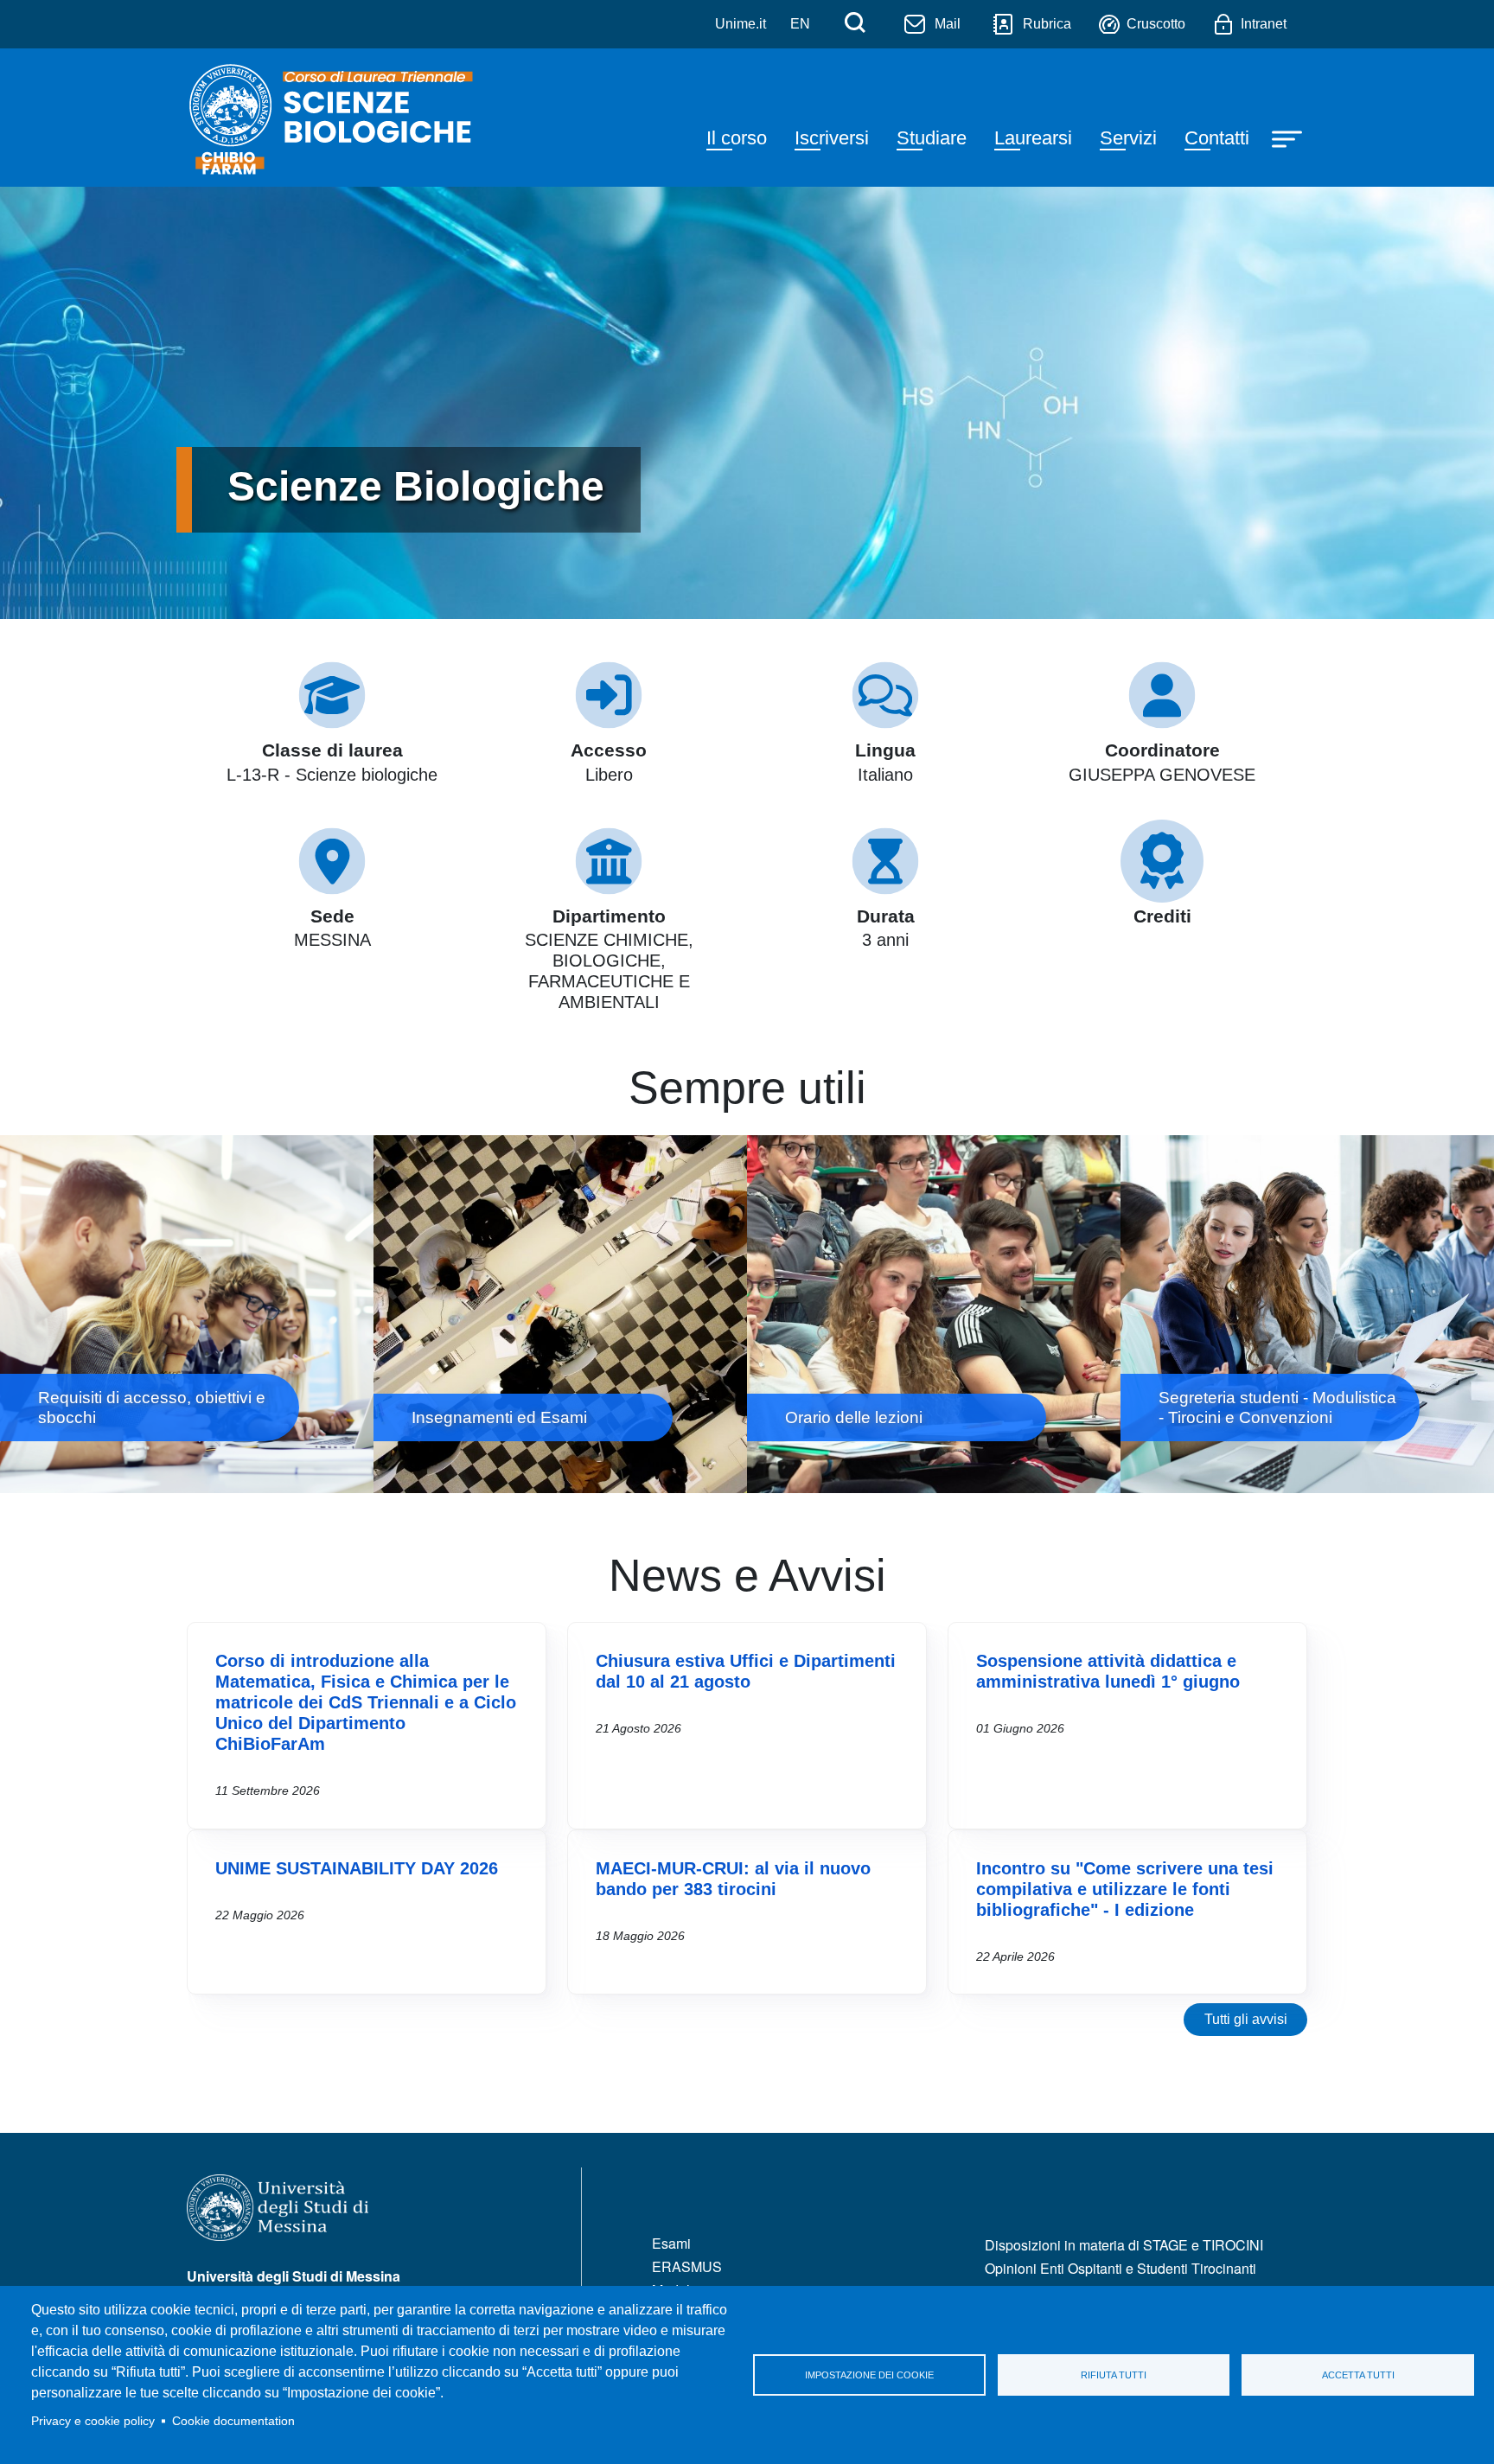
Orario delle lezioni (934, 1314)
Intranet (1264, 24)
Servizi (1128, 138)
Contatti (1217, 138)
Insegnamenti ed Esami (560, 1314)
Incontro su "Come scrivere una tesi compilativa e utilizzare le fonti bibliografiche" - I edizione (1125, 1889)
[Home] (344, 118)
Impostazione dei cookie (869, 2375)
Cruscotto (1156, 24)
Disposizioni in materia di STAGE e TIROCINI (1124, 2245)
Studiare (932, 138)
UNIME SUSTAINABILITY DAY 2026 (357, 1868)
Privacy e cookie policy (93, 2421)
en (800, 24)
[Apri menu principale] (1289, 137)
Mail (948, 24)
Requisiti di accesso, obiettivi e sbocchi (187, 1314)
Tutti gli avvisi (1246, 2019)
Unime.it (741, 24)
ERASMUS (687, 2266)
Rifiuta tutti (1114, 2375)
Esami (671, 2243)
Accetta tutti (1358, 2375)
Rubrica (1047, 24)
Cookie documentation (233, 2421)
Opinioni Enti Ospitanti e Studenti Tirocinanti (1120, 2268)
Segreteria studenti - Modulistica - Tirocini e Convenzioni (1307, 1314)
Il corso (737, 138)
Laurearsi (1033, 138)
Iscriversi (832, 138)
